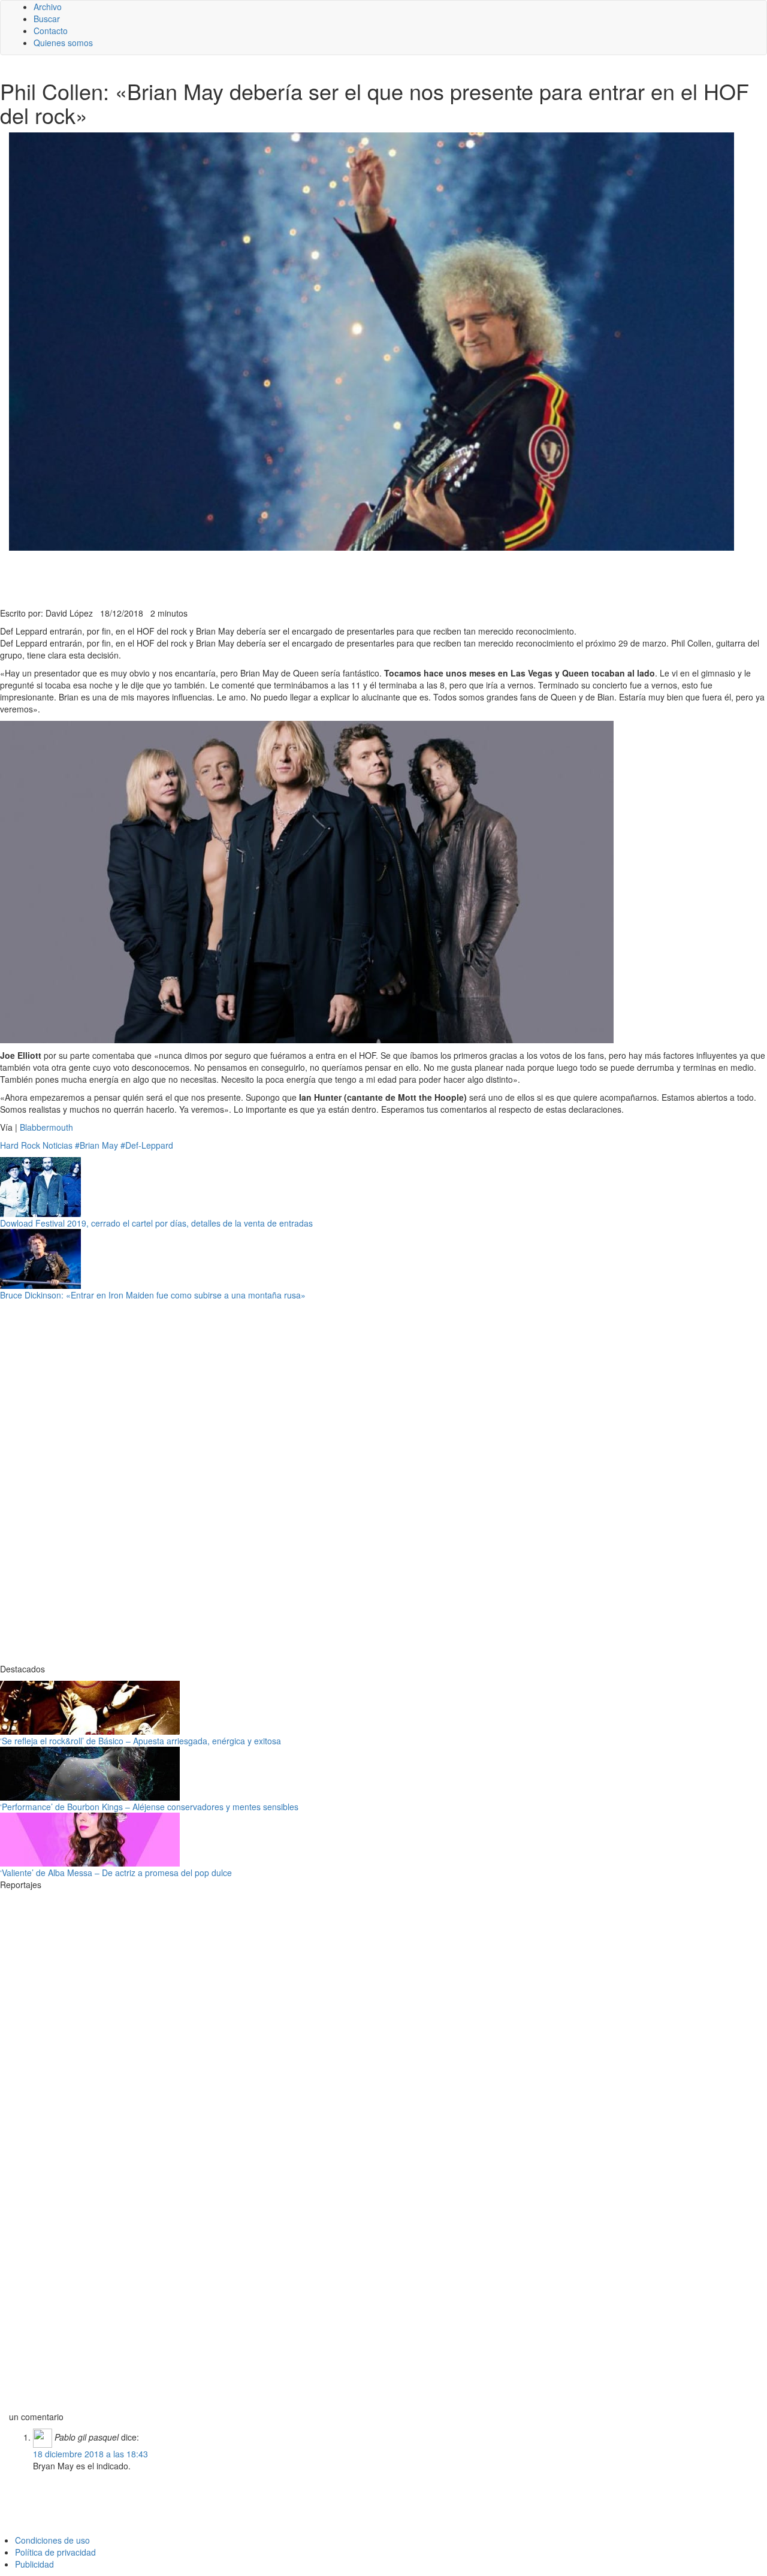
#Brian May (96, 1145)
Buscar (47, 19)
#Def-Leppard (147, 1145)
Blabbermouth (45, 1127)
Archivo (48, 7)
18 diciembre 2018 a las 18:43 (90, 2454)
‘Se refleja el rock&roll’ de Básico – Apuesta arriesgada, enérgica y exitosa (141, 1741)
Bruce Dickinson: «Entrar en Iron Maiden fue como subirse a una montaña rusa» (153, 1295)
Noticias (58, 1145)
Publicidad (34, 2564)
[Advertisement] (294, 578)
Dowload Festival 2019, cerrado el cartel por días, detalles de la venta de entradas (156, 1223)
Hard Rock (20, 1145)
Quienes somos (63, 43)
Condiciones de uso (52, 2540)
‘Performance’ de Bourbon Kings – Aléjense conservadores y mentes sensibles (149, 1807)
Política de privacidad (55, 2552)
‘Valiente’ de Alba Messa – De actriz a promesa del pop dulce (116, 1873)
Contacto (51, 31)
